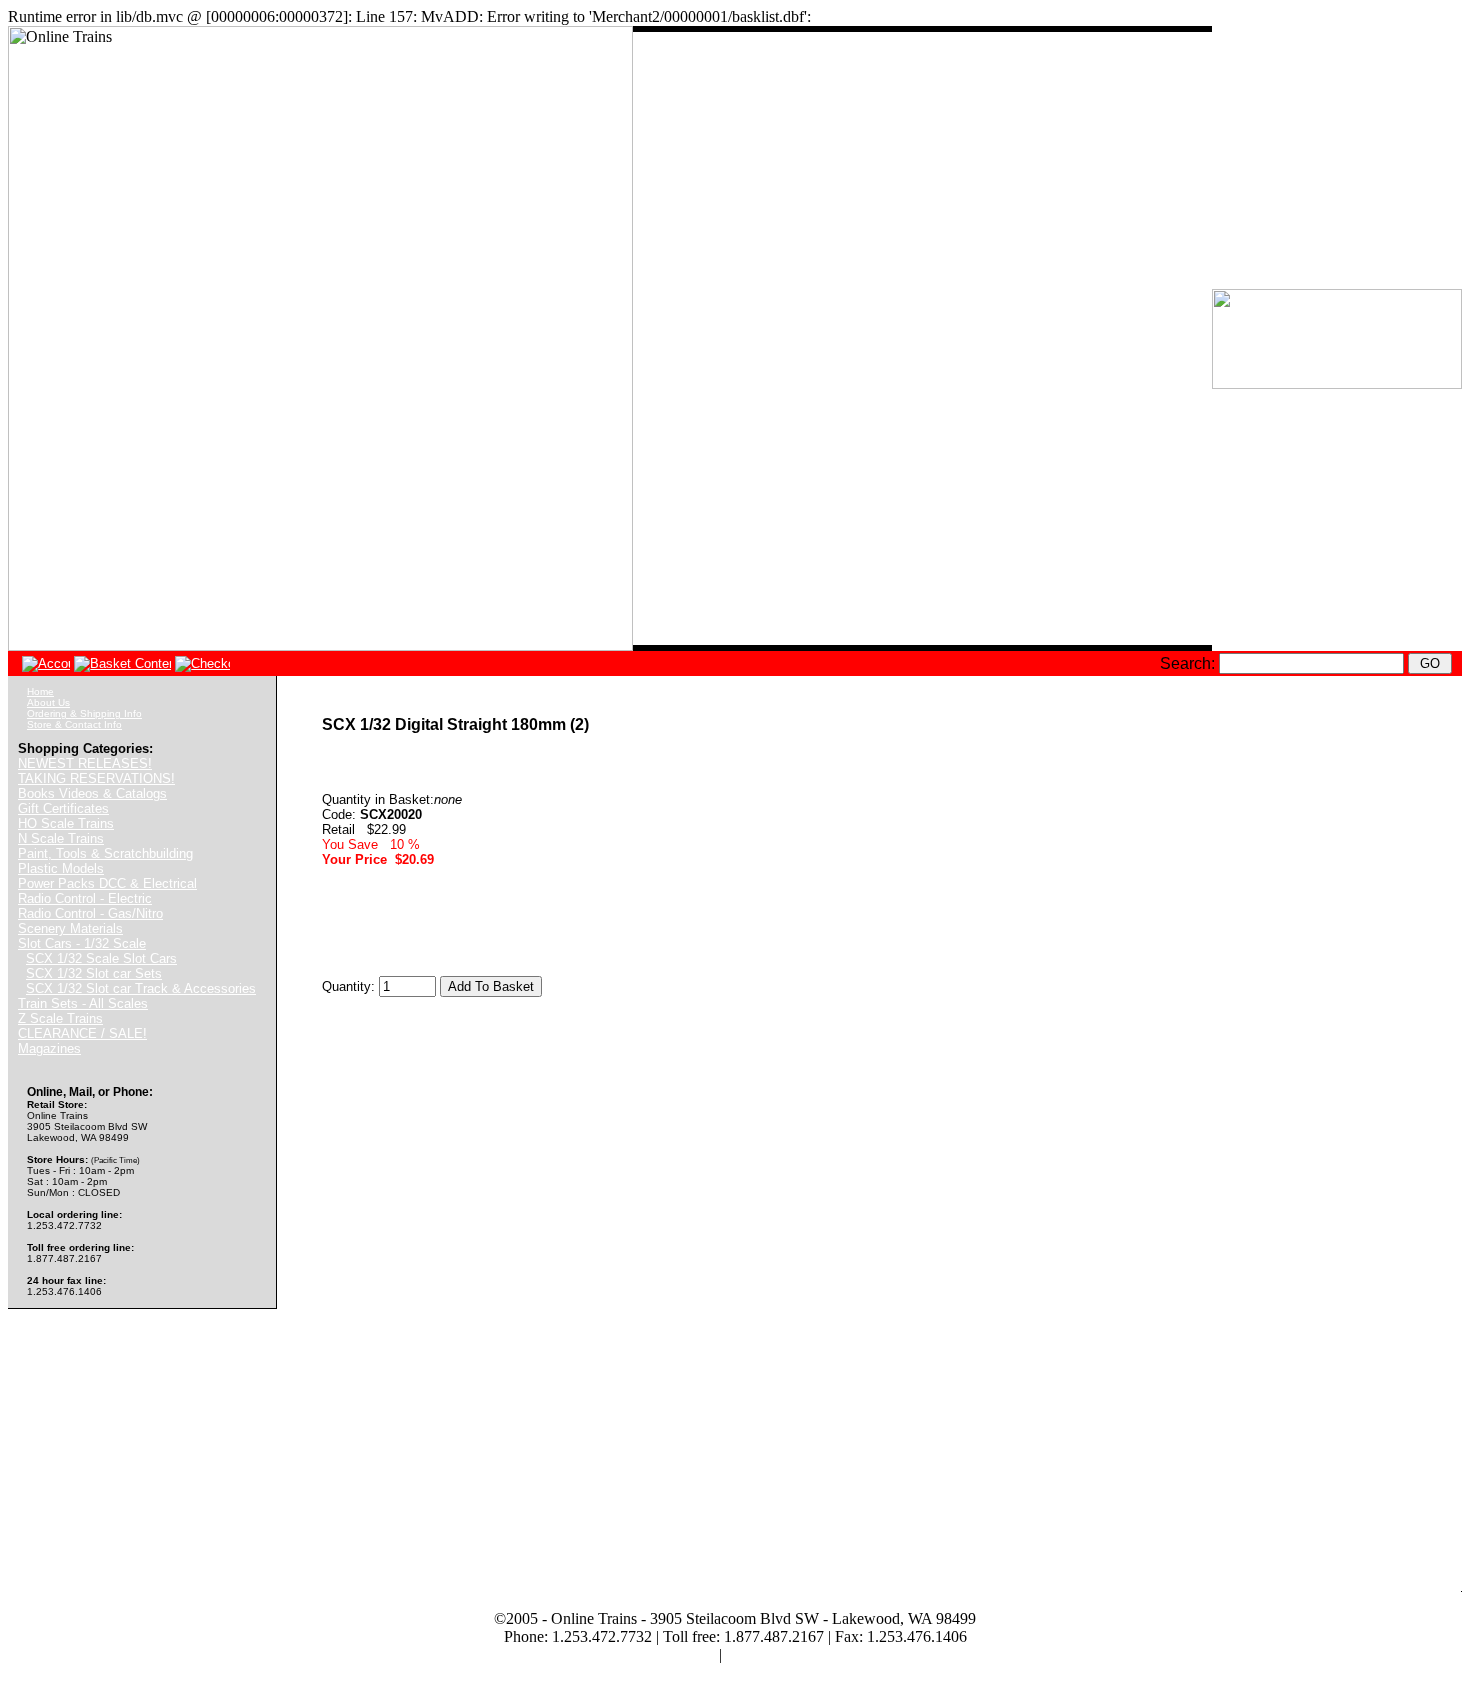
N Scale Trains (61, 838)
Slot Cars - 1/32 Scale (82, 943)
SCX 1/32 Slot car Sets (94, 973)
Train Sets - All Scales (83, 1003)
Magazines (49, 1048)
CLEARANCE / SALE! (82, 1033)
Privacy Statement (783, 1654)
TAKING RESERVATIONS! (96, 778)
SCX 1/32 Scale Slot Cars (101, 958)
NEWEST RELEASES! (85, 763)
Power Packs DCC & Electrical (107, 883)
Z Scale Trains (60, 1018)
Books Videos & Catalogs (92, 793)
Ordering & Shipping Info (84, 713)
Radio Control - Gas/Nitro (90, 913)
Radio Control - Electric (85, 898)
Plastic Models (61, 868)
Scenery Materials (70, 928)
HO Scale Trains (66, 823)
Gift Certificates (63, 808)
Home (40, 691)
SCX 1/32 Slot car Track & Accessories (141, 988)
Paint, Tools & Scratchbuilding (105, 853)
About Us (48, 702)
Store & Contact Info (74, 724)
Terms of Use (672, 1654)
